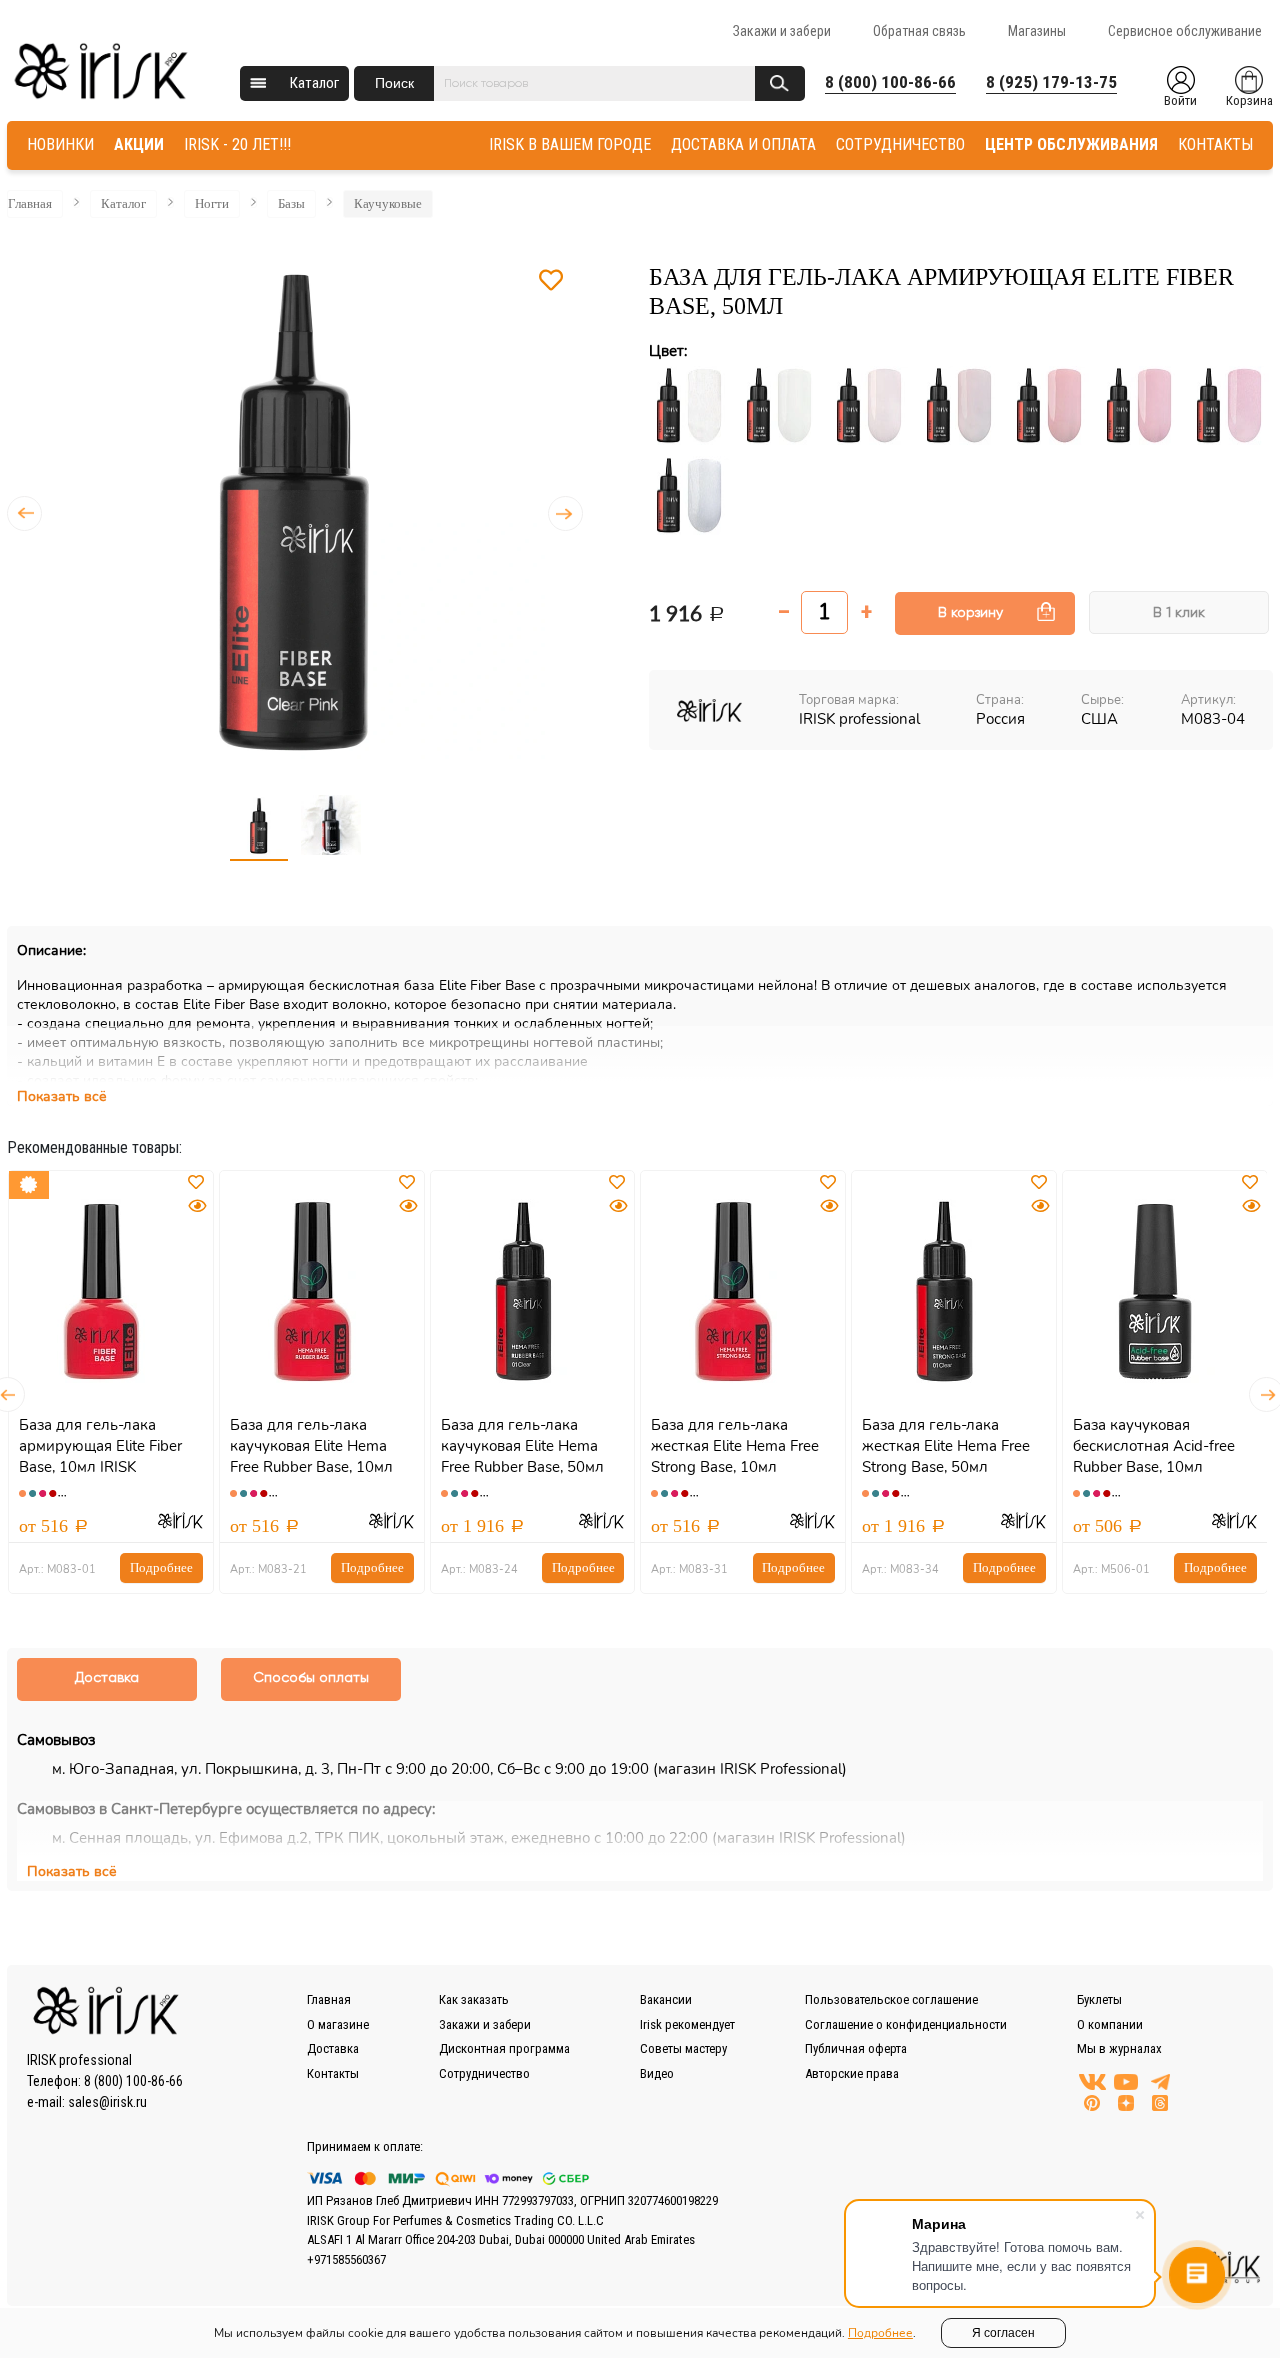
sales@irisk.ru (107, 2102)
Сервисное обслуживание (1185, 31)
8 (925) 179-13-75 (1051, 82)
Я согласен (1003, 2333)
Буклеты (1099, 1999)
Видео (657, 2073)
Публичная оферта (856, 2048)
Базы (291, 203)
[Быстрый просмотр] (197, 1206)
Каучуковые (388, 203)
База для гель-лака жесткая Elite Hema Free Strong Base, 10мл (735, 1446)
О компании (1110, 2024)
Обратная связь (919, 31)
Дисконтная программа (504, 2048)
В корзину (970, 613)
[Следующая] (565, 513)
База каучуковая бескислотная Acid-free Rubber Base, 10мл (1154, 1446)
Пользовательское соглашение (891, 1999)
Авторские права (852, 2073)
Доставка (333, 2048)
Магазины (1037, 31)
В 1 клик (1179, 613)
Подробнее (161, 1567)
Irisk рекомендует (687, 2024)
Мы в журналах (1119, 2048)
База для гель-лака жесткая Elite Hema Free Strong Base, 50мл (946, 1446)
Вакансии (666, 1999)
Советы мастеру (683, 2048)
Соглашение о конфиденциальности (906, 2024)
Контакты (333, 2073)
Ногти (212, 203)
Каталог (314, 83)
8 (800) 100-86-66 (890, 82)
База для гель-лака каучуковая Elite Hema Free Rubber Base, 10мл (311, 1446)
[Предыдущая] (24, 513)
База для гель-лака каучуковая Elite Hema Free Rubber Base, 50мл (522, 1446)
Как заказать (474, 1999)
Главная (30, 203)
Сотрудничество (484, 2073)
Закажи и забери (782, 31)
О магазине (338, 2024)
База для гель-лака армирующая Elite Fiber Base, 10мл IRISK (100, 1446)
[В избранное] (551, 281)
